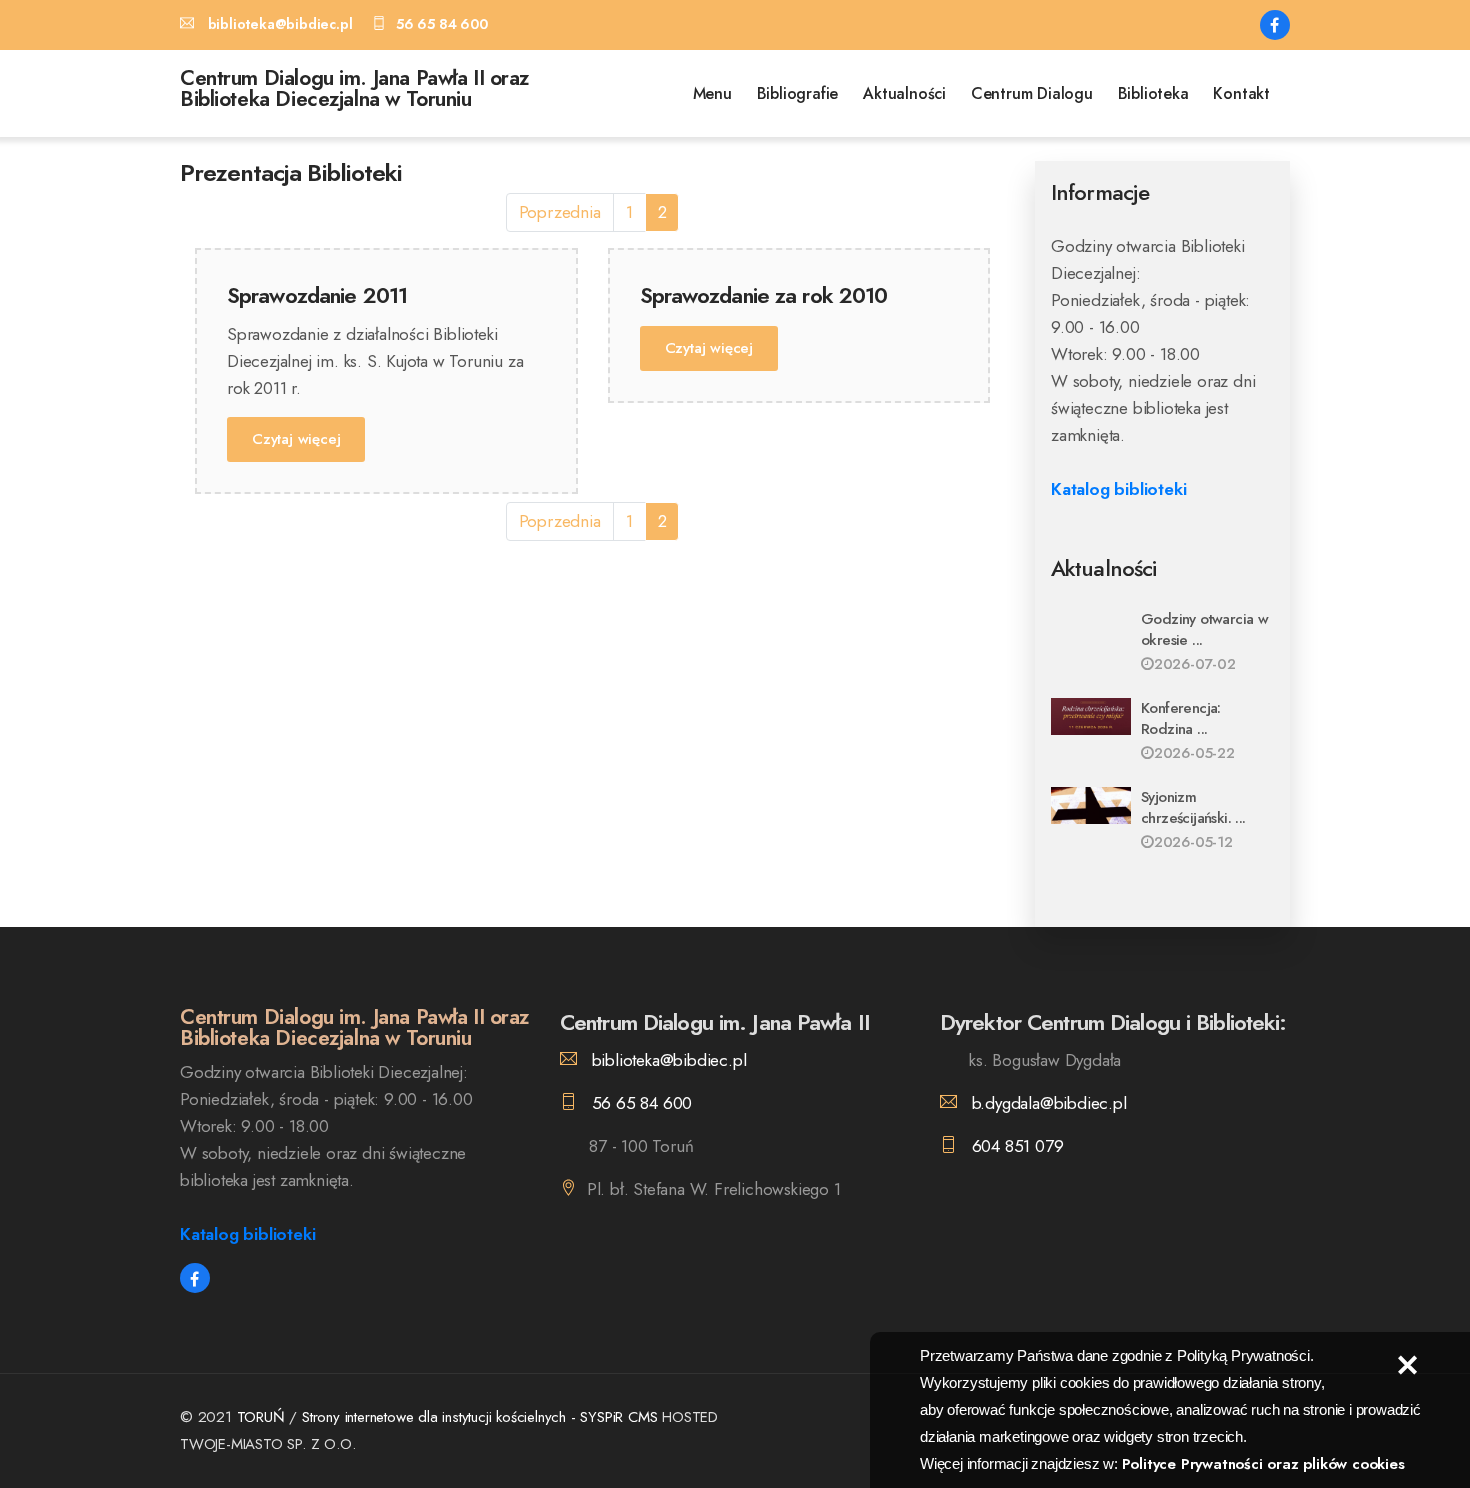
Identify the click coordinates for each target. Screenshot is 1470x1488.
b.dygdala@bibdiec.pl (1047, 1103)
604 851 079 (1015, 1146)
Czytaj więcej (296, 439)
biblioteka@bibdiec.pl (666, 1060)
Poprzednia (560, 212)
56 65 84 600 (639, 1103)
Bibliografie (798, 93)
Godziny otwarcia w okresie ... (1204, 629)
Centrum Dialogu (1032, 93)
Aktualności (904, 93)
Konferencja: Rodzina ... (1181, 718)
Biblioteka (1153, 93)
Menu (712, 93)
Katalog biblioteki (1118, 489)
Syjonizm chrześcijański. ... (1193, 807)
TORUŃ (261, 1417)
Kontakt (1241, 93)
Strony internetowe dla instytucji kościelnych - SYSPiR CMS (482, 1417)
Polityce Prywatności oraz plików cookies (1263, 1464)
